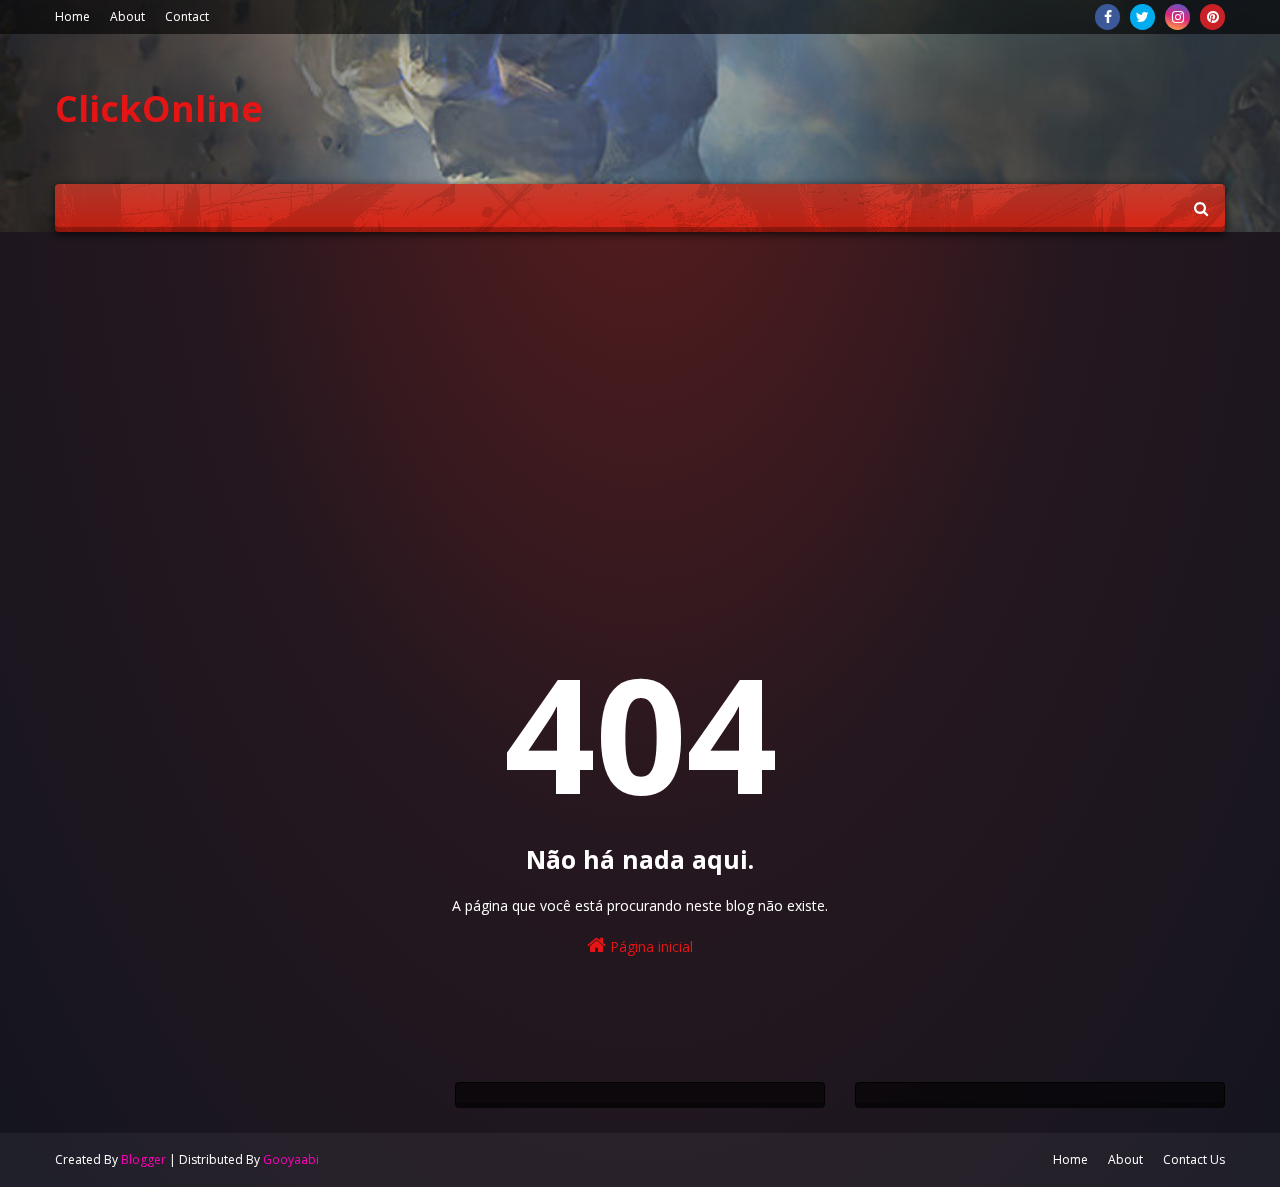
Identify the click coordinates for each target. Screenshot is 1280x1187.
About (127, 16)
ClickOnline (159, 108)
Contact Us (1194, 1159)
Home (72, 16)
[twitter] (1142, 17)
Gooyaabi (291, 1159)
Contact (187, 16)
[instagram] (1177, 17)
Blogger (143, 1159)
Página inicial (649, 946)
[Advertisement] (640, 402)
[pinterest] (1212, 17)
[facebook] (1107, 17)
